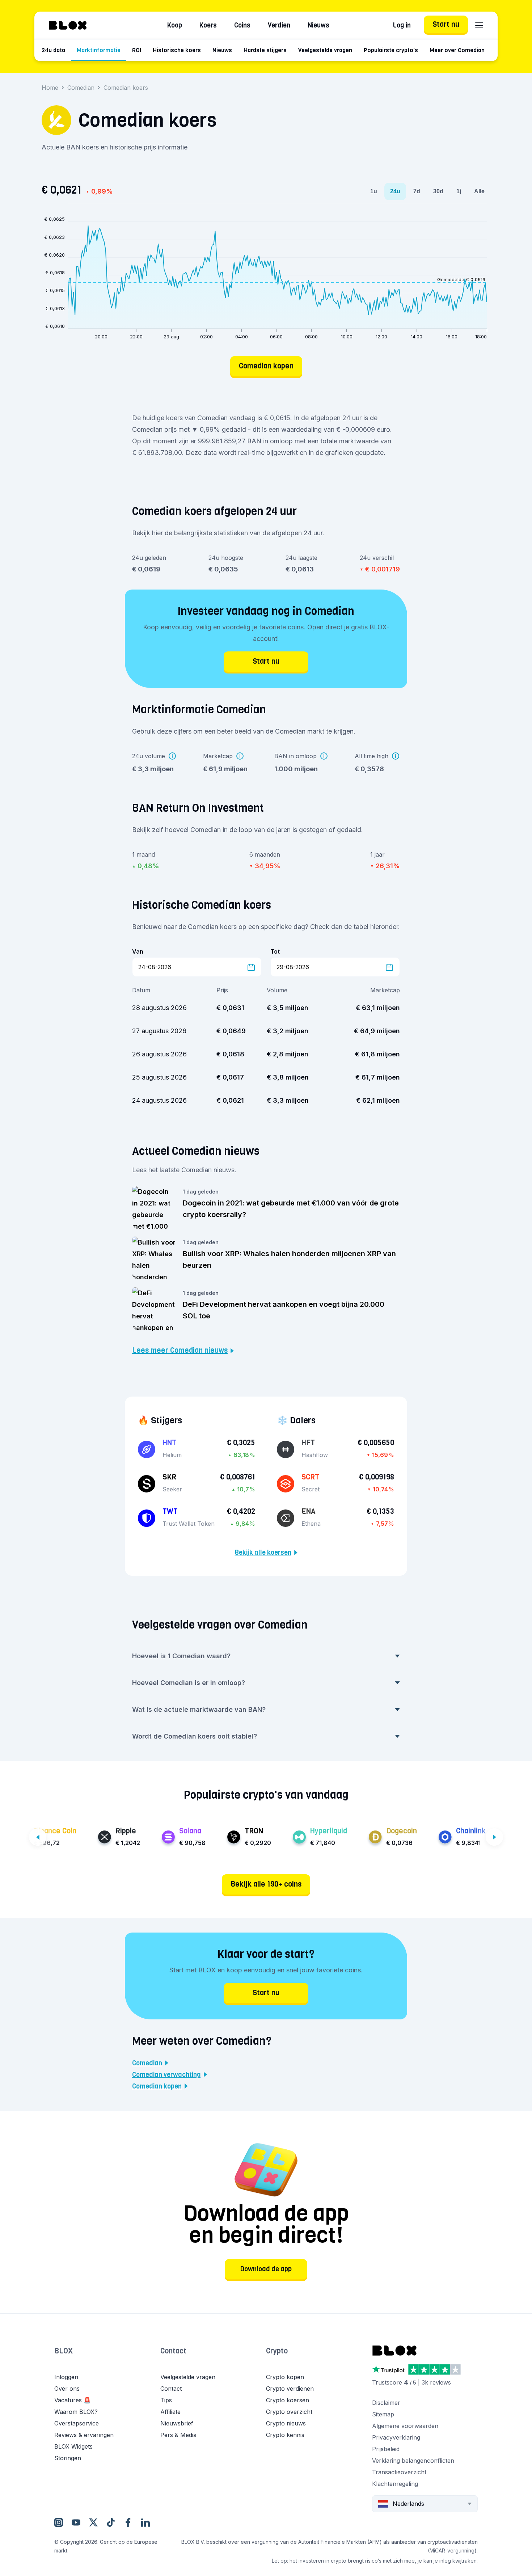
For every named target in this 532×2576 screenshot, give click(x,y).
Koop (175, 25)
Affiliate (170, 2412)
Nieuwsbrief (177, 2423)
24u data (53, 50)
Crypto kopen (285, 2377)
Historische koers (177, 50)
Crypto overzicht (289, 2412)
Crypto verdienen (290, 2389)
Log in (402, 25)
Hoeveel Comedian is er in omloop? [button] (189, 1683)
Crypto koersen (288, 2400)
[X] (93, 2522)
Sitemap (383, 2414)
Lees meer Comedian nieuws (180, 1351)
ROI (137, 50)
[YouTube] (76, 2522)
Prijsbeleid (386, 2449)
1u (374, 191)
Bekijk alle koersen (263, 1553)
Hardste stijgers (265, 50)
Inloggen (66, 2377)
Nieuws (318, 25)
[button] (107, 2358)
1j (459, 191)
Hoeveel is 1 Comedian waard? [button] (181, 1656)
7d (417, 191)
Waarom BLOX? (76, 2412)
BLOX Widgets (73, 2446)
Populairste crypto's (391, 50)
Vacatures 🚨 (73, 2400)
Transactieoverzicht (399, 2472)
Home (50, 88)
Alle (479, 191)
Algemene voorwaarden (405, 2426)
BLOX (64, 2351)
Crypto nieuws (286, 2423)
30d (438, 191)
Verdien (279, 25)
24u (395, 191)
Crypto (277, 2351)
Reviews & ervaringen (84, 2435)
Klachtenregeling (395, 2484)
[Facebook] (128, 2522)
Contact (173, 2351)
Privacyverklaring (396, 2437)
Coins (242, 25)
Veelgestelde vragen (325, 50)
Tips (166, 2400)
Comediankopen (157, 2086)
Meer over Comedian (457, 50)
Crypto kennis (285, 2435)
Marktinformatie (99, 50)
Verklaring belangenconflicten (413, 2461)
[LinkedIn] (145, 2522)
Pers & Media (178, 2435)
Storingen (68, 2458)
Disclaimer (386, 2403)
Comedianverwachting (166, 2075)
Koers (208, 25)
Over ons (67, 2389)
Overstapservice (77, 2423)
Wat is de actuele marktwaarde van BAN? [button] (199, 1709)
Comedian (81, 88)
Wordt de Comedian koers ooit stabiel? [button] (195, 1736)
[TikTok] (111, 2522)
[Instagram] (59, 2522)
